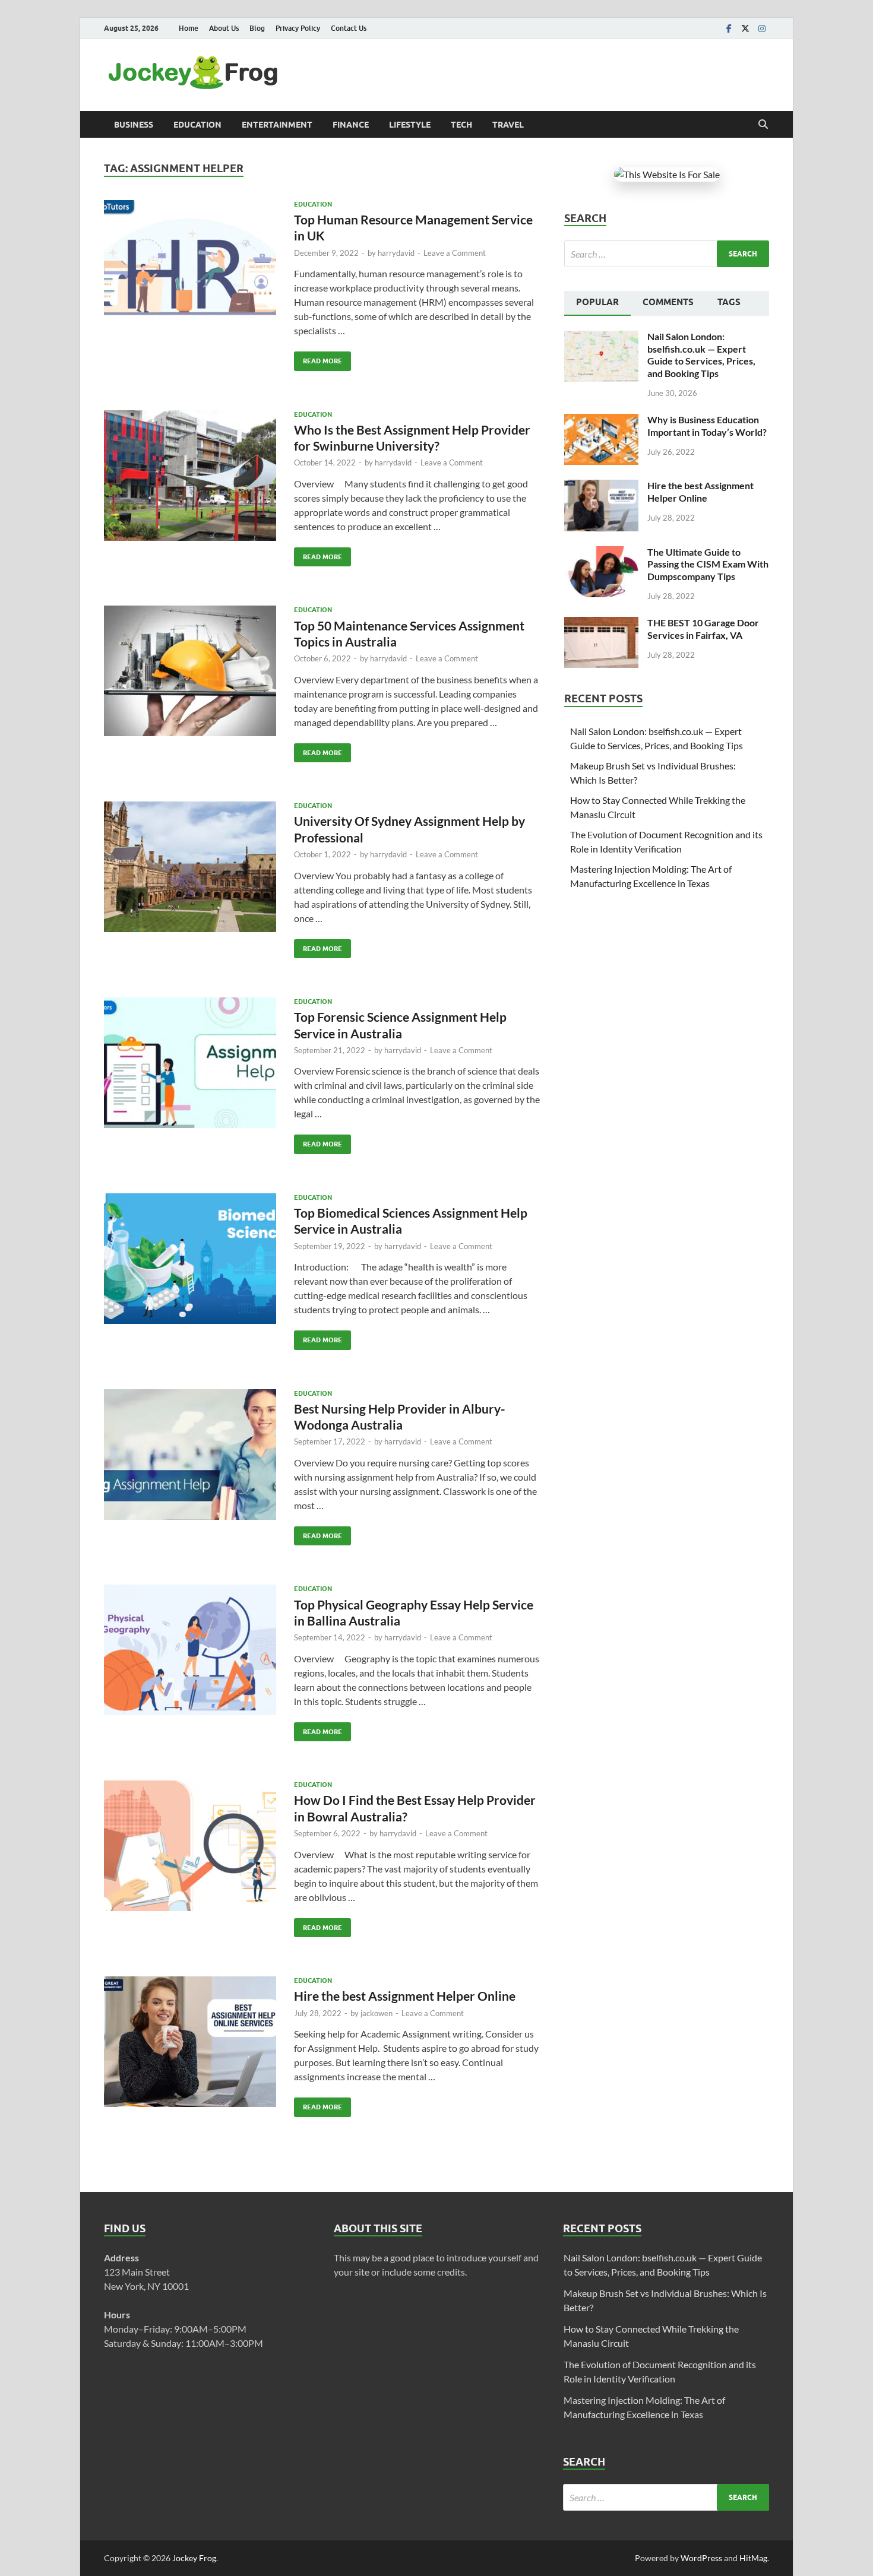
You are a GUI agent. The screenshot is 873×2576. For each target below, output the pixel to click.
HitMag (753, 2558)
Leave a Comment (455, 253)
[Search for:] (667, 254)
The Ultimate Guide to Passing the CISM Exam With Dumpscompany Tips (708, 564)
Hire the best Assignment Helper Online (405, 1996)
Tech (461, 125)
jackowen (377, 2013)
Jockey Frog (194, 2558)
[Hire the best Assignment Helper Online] (601, 487)
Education (197, 125)
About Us (224, 28)
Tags (729, 302)
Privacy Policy (298, 28)
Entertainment (277, 125)
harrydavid (396, 253)
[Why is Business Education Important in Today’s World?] (601, 421)
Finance (351, 125)
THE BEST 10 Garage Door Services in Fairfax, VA (703, 629)
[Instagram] (762, 28)
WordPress (701, 2558)
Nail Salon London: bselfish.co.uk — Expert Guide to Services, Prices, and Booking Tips (701, 355)
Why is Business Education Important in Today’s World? (707, 426)
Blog (257, 28)
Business (134, 125)
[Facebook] (729, 28)
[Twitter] (745, 28)
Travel (508, 125)
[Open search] (763, 125)
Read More (318, 358)
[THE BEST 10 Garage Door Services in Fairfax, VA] (601, 624)
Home (189, 28)
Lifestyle (410, 125)
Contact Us (349, 28)
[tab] (597, 303)
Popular (597, 302)
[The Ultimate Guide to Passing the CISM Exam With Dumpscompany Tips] (601, 553)
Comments (668, 302)
